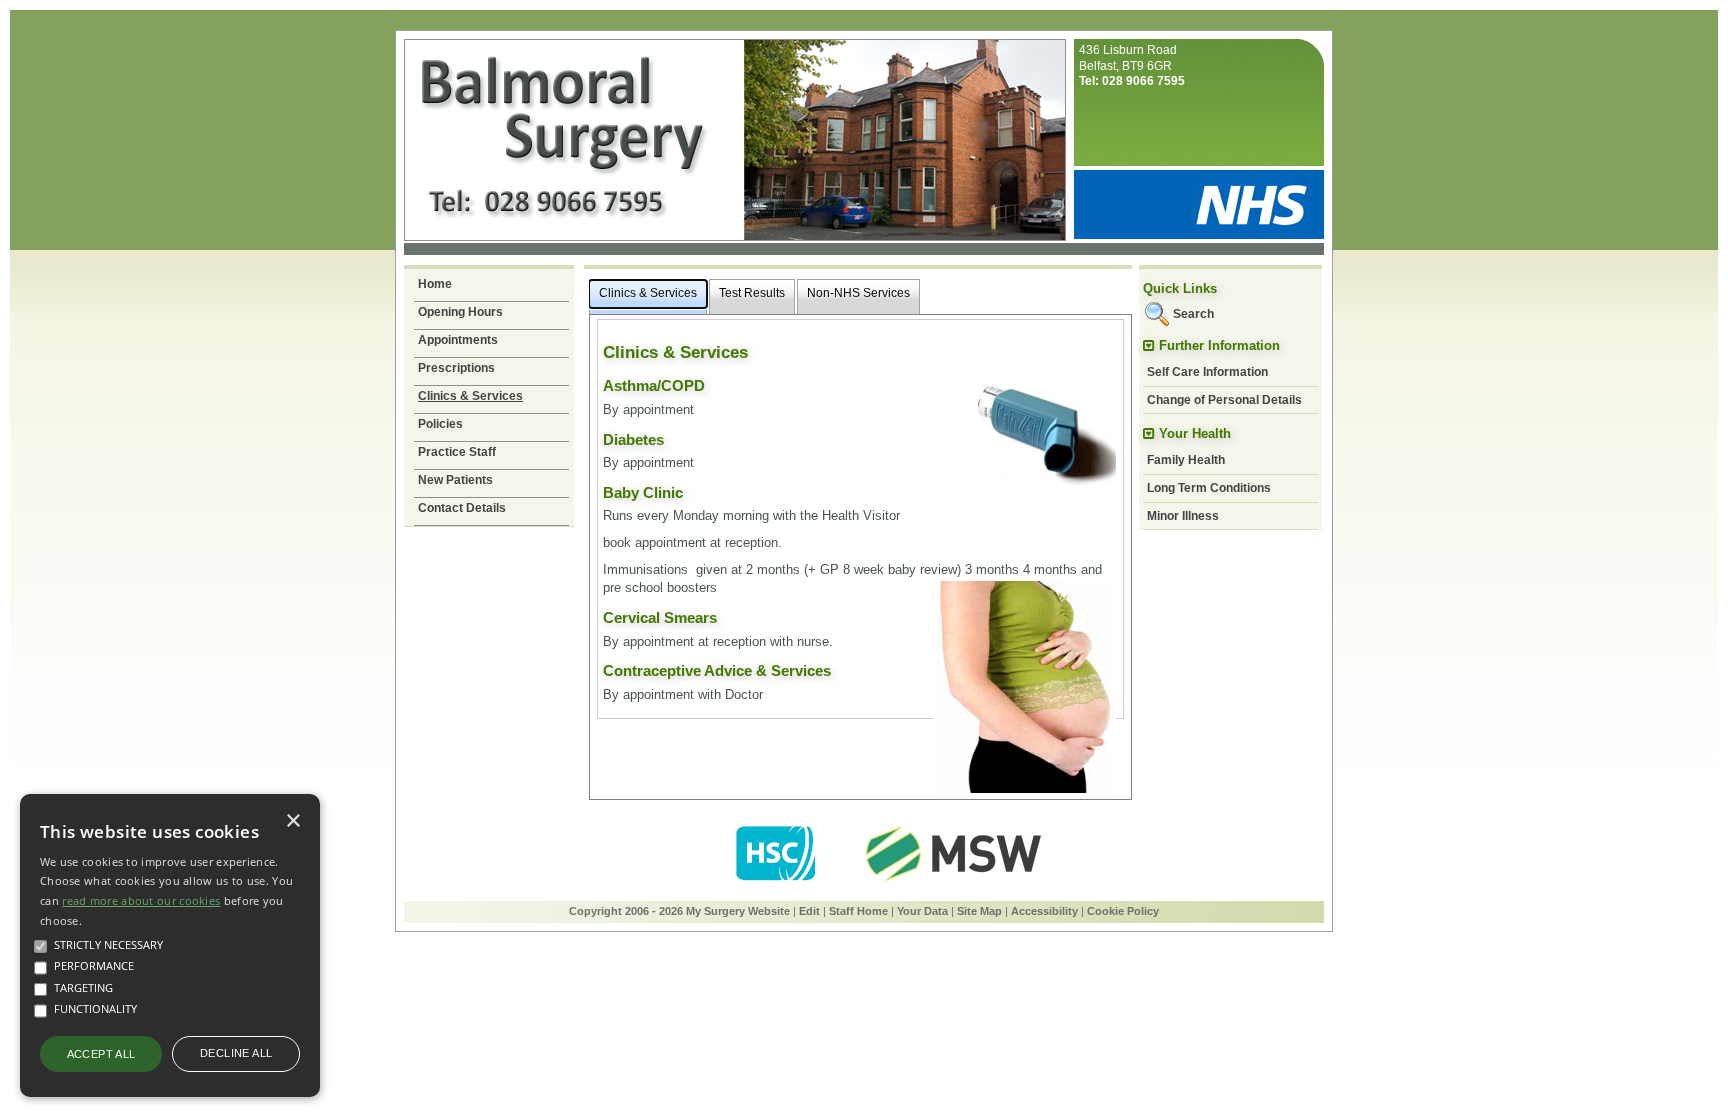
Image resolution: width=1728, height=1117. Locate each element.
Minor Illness (1183, 516)
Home (435, 284)
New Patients (455, 480)
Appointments (458, 340)
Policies (440, 424)
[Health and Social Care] (777, 884)
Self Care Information (1207, 372)
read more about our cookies (141, 900)
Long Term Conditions (1209, 488)
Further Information (1219, 345)
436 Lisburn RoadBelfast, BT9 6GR (1132, 65)
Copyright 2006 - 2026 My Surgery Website (679, 911)
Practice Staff (457, 452)
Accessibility (1044, 911)
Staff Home (858, 911)
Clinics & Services (470, 396)
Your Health (1195, 433)
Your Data (922, 911)
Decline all (236, 1053)
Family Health (1186, 460)
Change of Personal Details (1224, 400)
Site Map (979, 911)
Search (1193, 314)
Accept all (101, 1054)
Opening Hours (460, 312)
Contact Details (462, 508)
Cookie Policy (1123, 911)
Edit (809, 911)
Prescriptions (456, 368)
